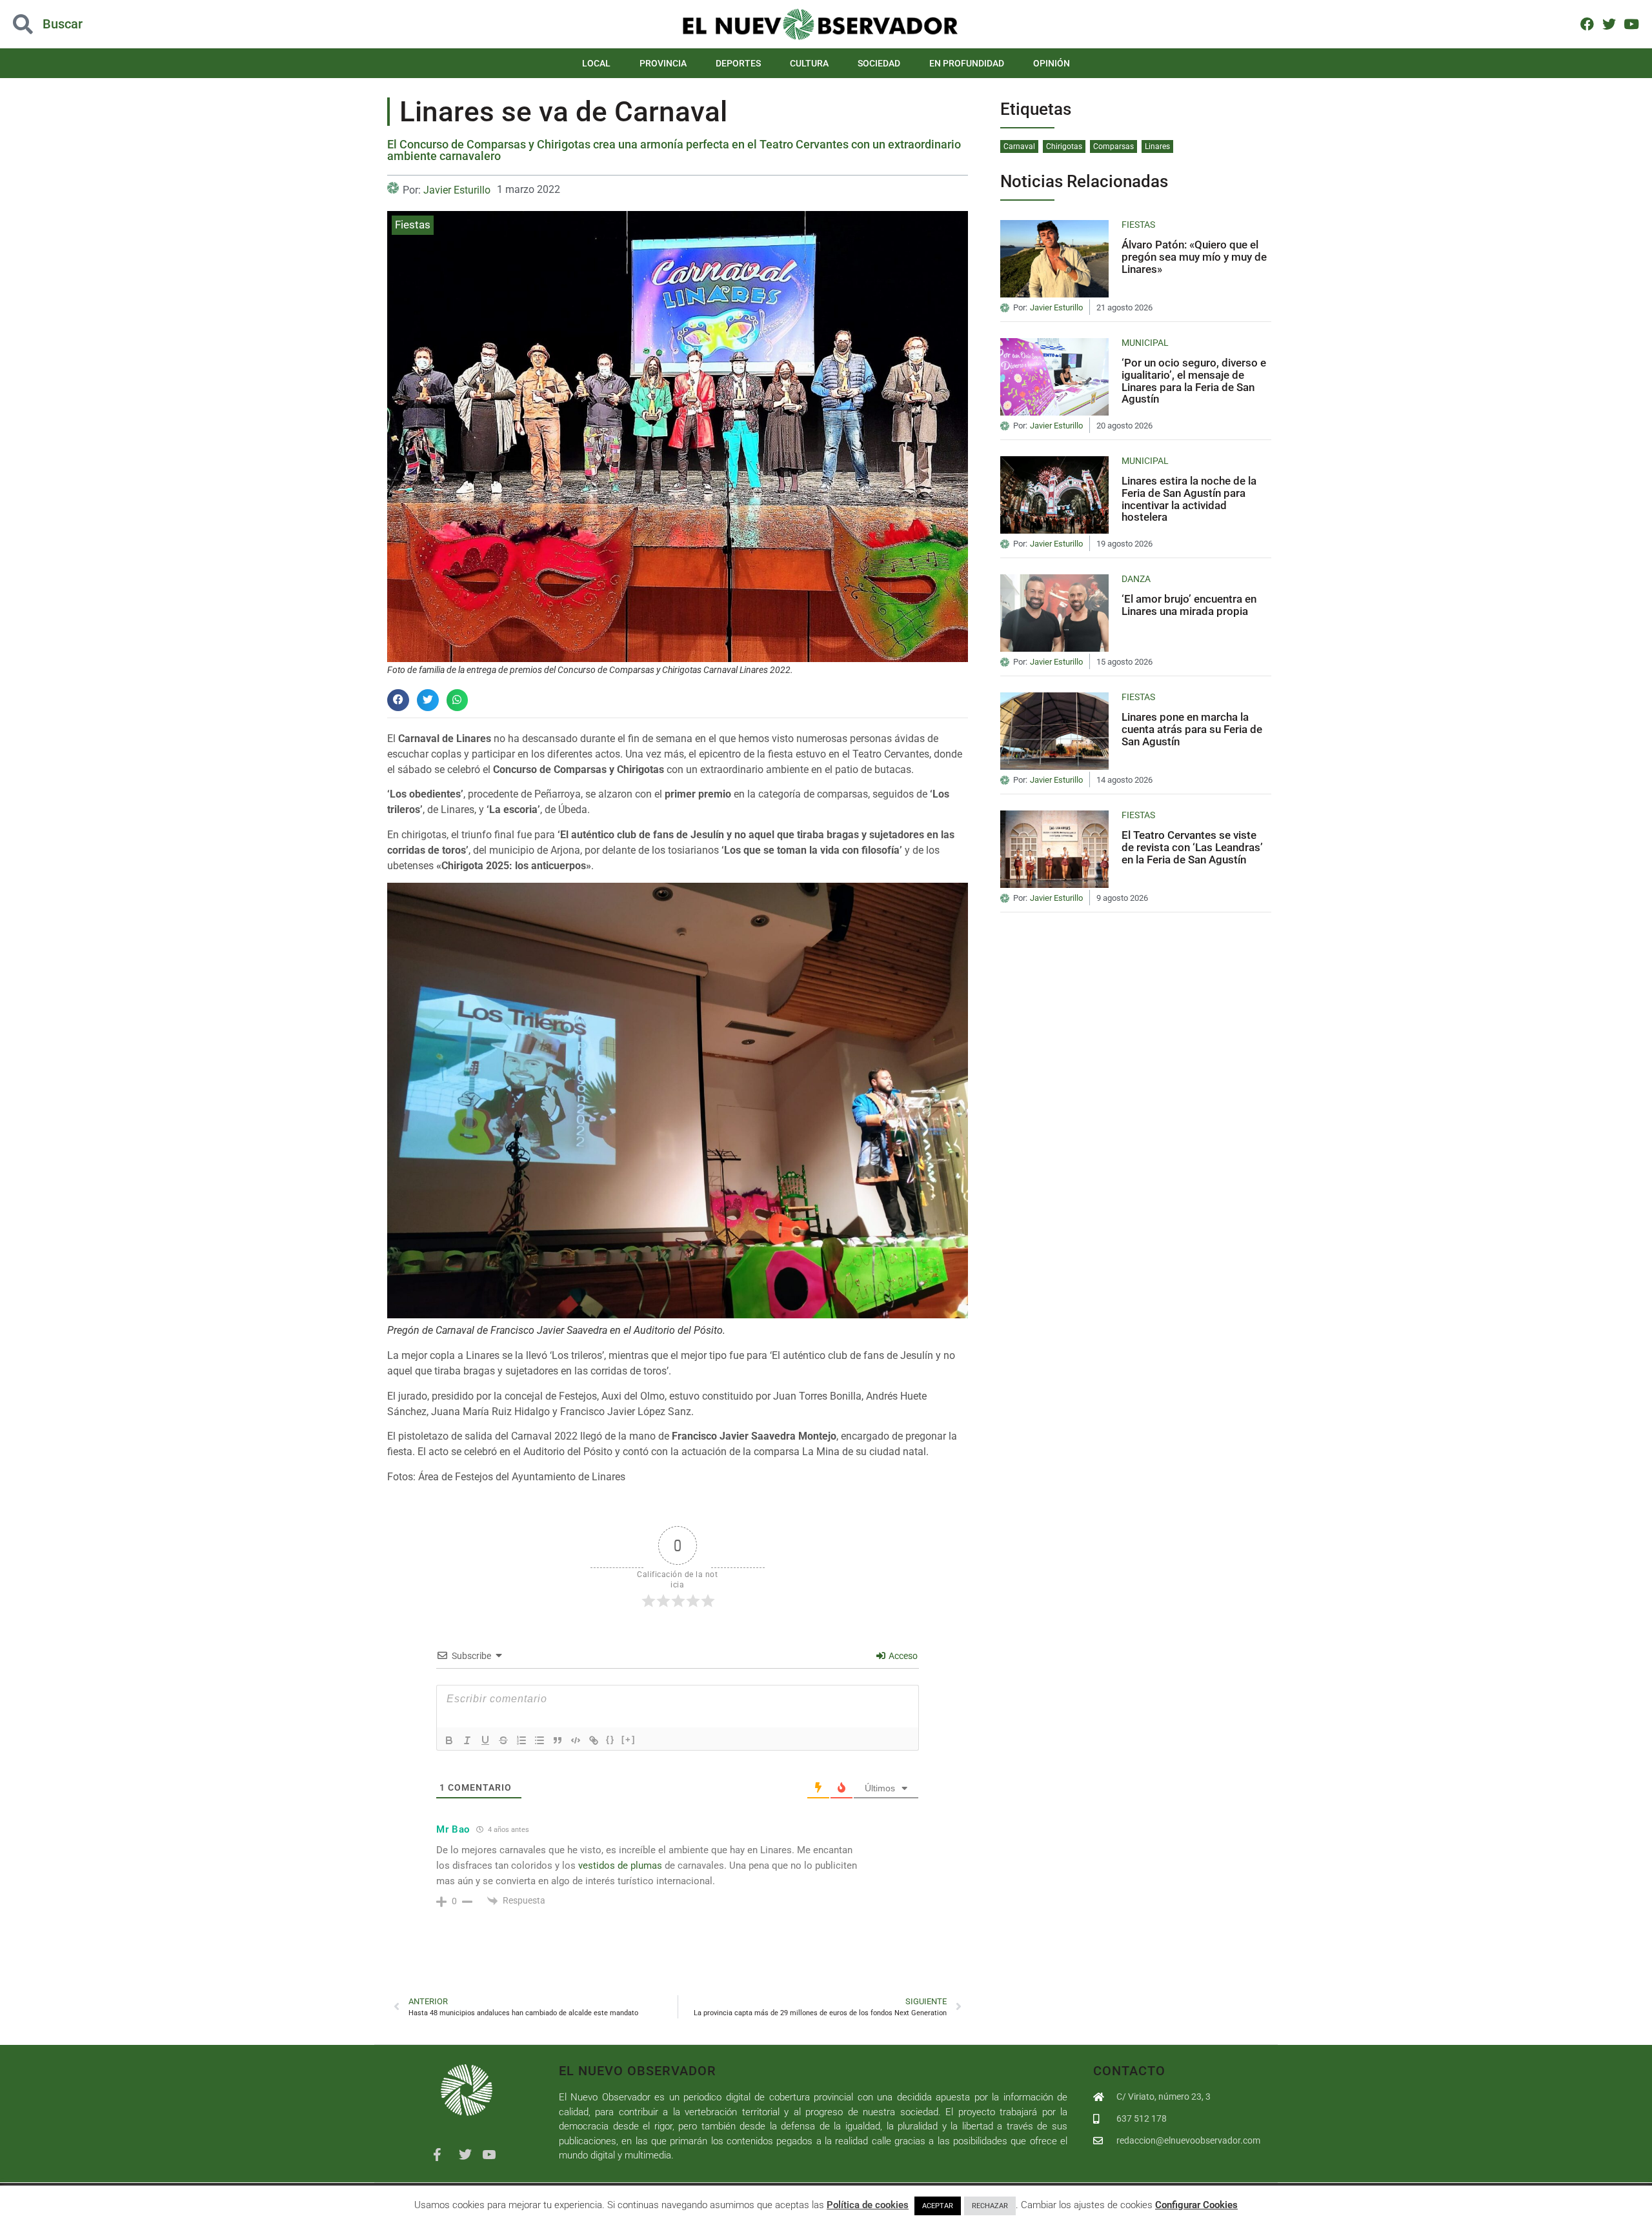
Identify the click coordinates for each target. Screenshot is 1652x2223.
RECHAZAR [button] (990, 2206)
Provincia (663, 63)
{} (610, 1739)
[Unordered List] (539, 1740)
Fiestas (413, 225)
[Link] (594, 1740)
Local (596, 63)
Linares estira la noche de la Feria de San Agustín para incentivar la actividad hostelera (1189, 499)
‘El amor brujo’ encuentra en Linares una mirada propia (1189, 605)
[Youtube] (1632, 24)
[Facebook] (1587, 24)
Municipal (1145, 343)
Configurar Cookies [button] (1196, 2205)
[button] (165, 24)
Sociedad (879, 63)
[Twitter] (1609, 24)
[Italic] (467, 1740)
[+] (629, 1739)
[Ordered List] (521, 1740)
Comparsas (1113, 146)
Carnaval (1019, 146)
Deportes (738, 63)
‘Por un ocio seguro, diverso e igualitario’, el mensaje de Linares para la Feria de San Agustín (1194, 381)
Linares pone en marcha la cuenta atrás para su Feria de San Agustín (1192, 729)
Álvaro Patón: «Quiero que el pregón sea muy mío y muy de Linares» (1194, 256)
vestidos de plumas (620, 1866)
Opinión (1052, 63)
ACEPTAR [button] (938, 2206)
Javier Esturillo (457, 190)
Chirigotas (1064, 146)
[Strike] (503, 1740)
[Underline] (485, 1740)
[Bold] (449, 1740)
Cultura (809, 63)
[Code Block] (576, 1740)
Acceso (902, 1656)
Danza (1136, 579)
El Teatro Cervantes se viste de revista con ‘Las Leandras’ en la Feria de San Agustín (1192, 847)
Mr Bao (453, 1829)
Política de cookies (868, 2205)
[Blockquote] (558, 1740)
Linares (1157, 146)
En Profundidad (967, 63)
